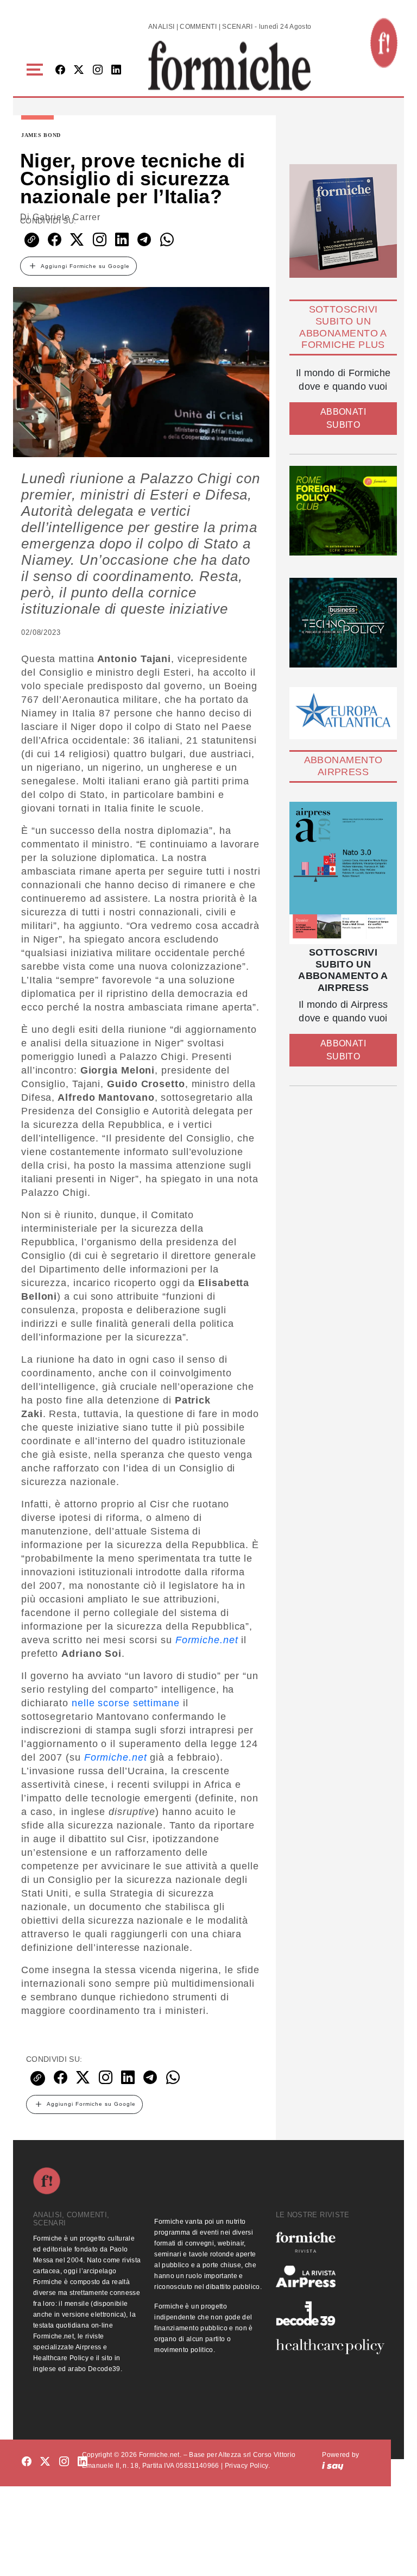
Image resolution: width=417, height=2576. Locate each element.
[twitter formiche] (45, 2462)
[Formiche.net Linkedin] (116, 70)
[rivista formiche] (343, 873)
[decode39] (330, 2313)
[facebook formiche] (27, 2462)
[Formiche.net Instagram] (98, 70)
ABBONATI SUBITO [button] (343, 418)
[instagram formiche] (64, 2462)
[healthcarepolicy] (330, 2347)
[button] (37, 70)
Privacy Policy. (247, 2466)
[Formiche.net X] (79, 70)
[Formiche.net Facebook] (60, 70)
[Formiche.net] (384, 43)
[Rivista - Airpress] (330, 2277)
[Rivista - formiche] (330, 2242)
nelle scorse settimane (126, 1703)
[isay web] (333, 2466)
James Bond (41, 135)
